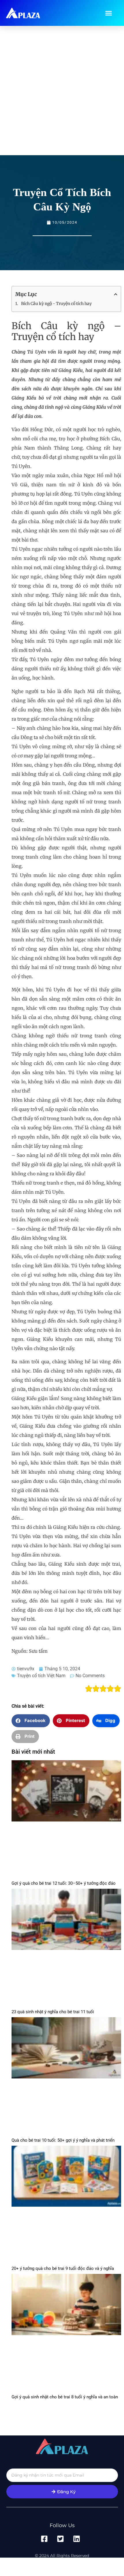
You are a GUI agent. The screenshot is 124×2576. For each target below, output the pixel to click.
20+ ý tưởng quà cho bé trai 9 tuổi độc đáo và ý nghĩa (63, 2268)
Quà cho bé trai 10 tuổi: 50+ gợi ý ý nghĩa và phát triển (63, 2140)
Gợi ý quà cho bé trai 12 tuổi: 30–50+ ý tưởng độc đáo (64, 1883)
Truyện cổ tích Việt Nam (41, 1676)
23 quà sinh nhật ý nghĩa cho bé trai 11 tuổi (53, 2012)
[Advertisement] (62, 91)
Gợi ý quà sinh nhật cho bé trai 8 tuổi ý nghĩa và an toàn (65, 2397)
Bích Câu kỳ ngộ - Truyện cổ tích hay (56, 304)
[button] (108, 13)
